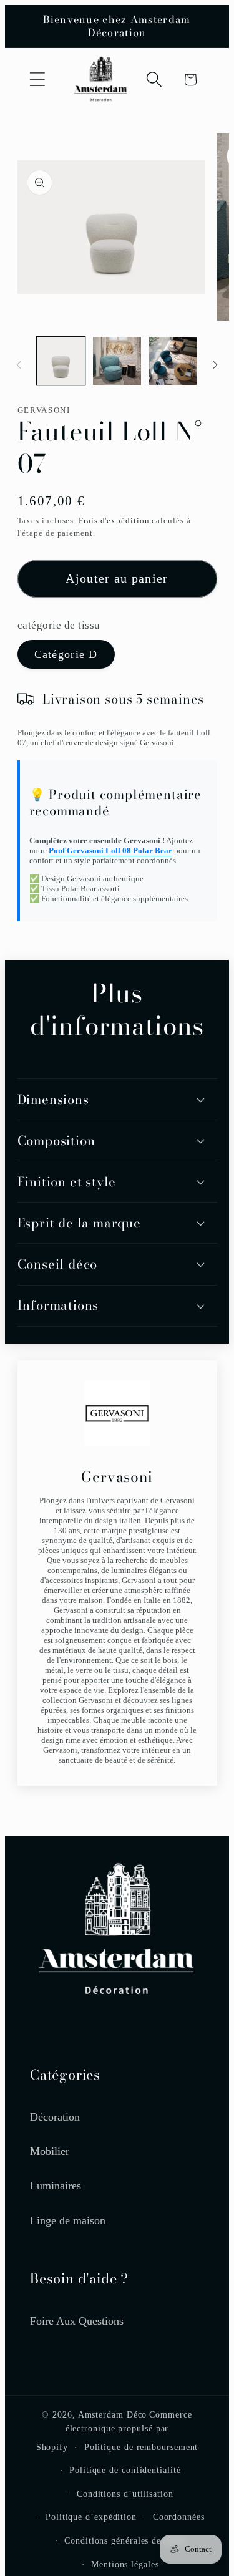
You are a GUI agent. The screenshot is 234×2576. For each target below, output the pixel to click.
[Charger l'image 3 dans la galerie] (173, 361)
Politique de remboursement (141, 2447)
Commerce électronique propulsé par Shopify (114, 2431)
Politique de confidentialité (125, 2470)
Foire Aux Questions (77, 2321)
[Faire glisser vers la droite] (215, 365)
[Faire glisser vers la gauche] (19, 365)
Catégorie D (66, 654)
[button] (37, 80)
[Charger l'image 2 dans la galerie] (117, 361)
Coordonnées (179, 2517)
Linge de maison (68, 2220)
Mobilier (50, 2151)
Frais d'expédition (114, 521)
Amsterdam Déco (113, 2414)
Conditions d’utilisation (125, 2494)
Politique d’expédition (91, 2517)
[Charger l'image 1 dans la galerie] (61, 361)
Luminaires (56, 2186)
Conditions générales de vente (125, 2540)
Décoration (55, 2117)
